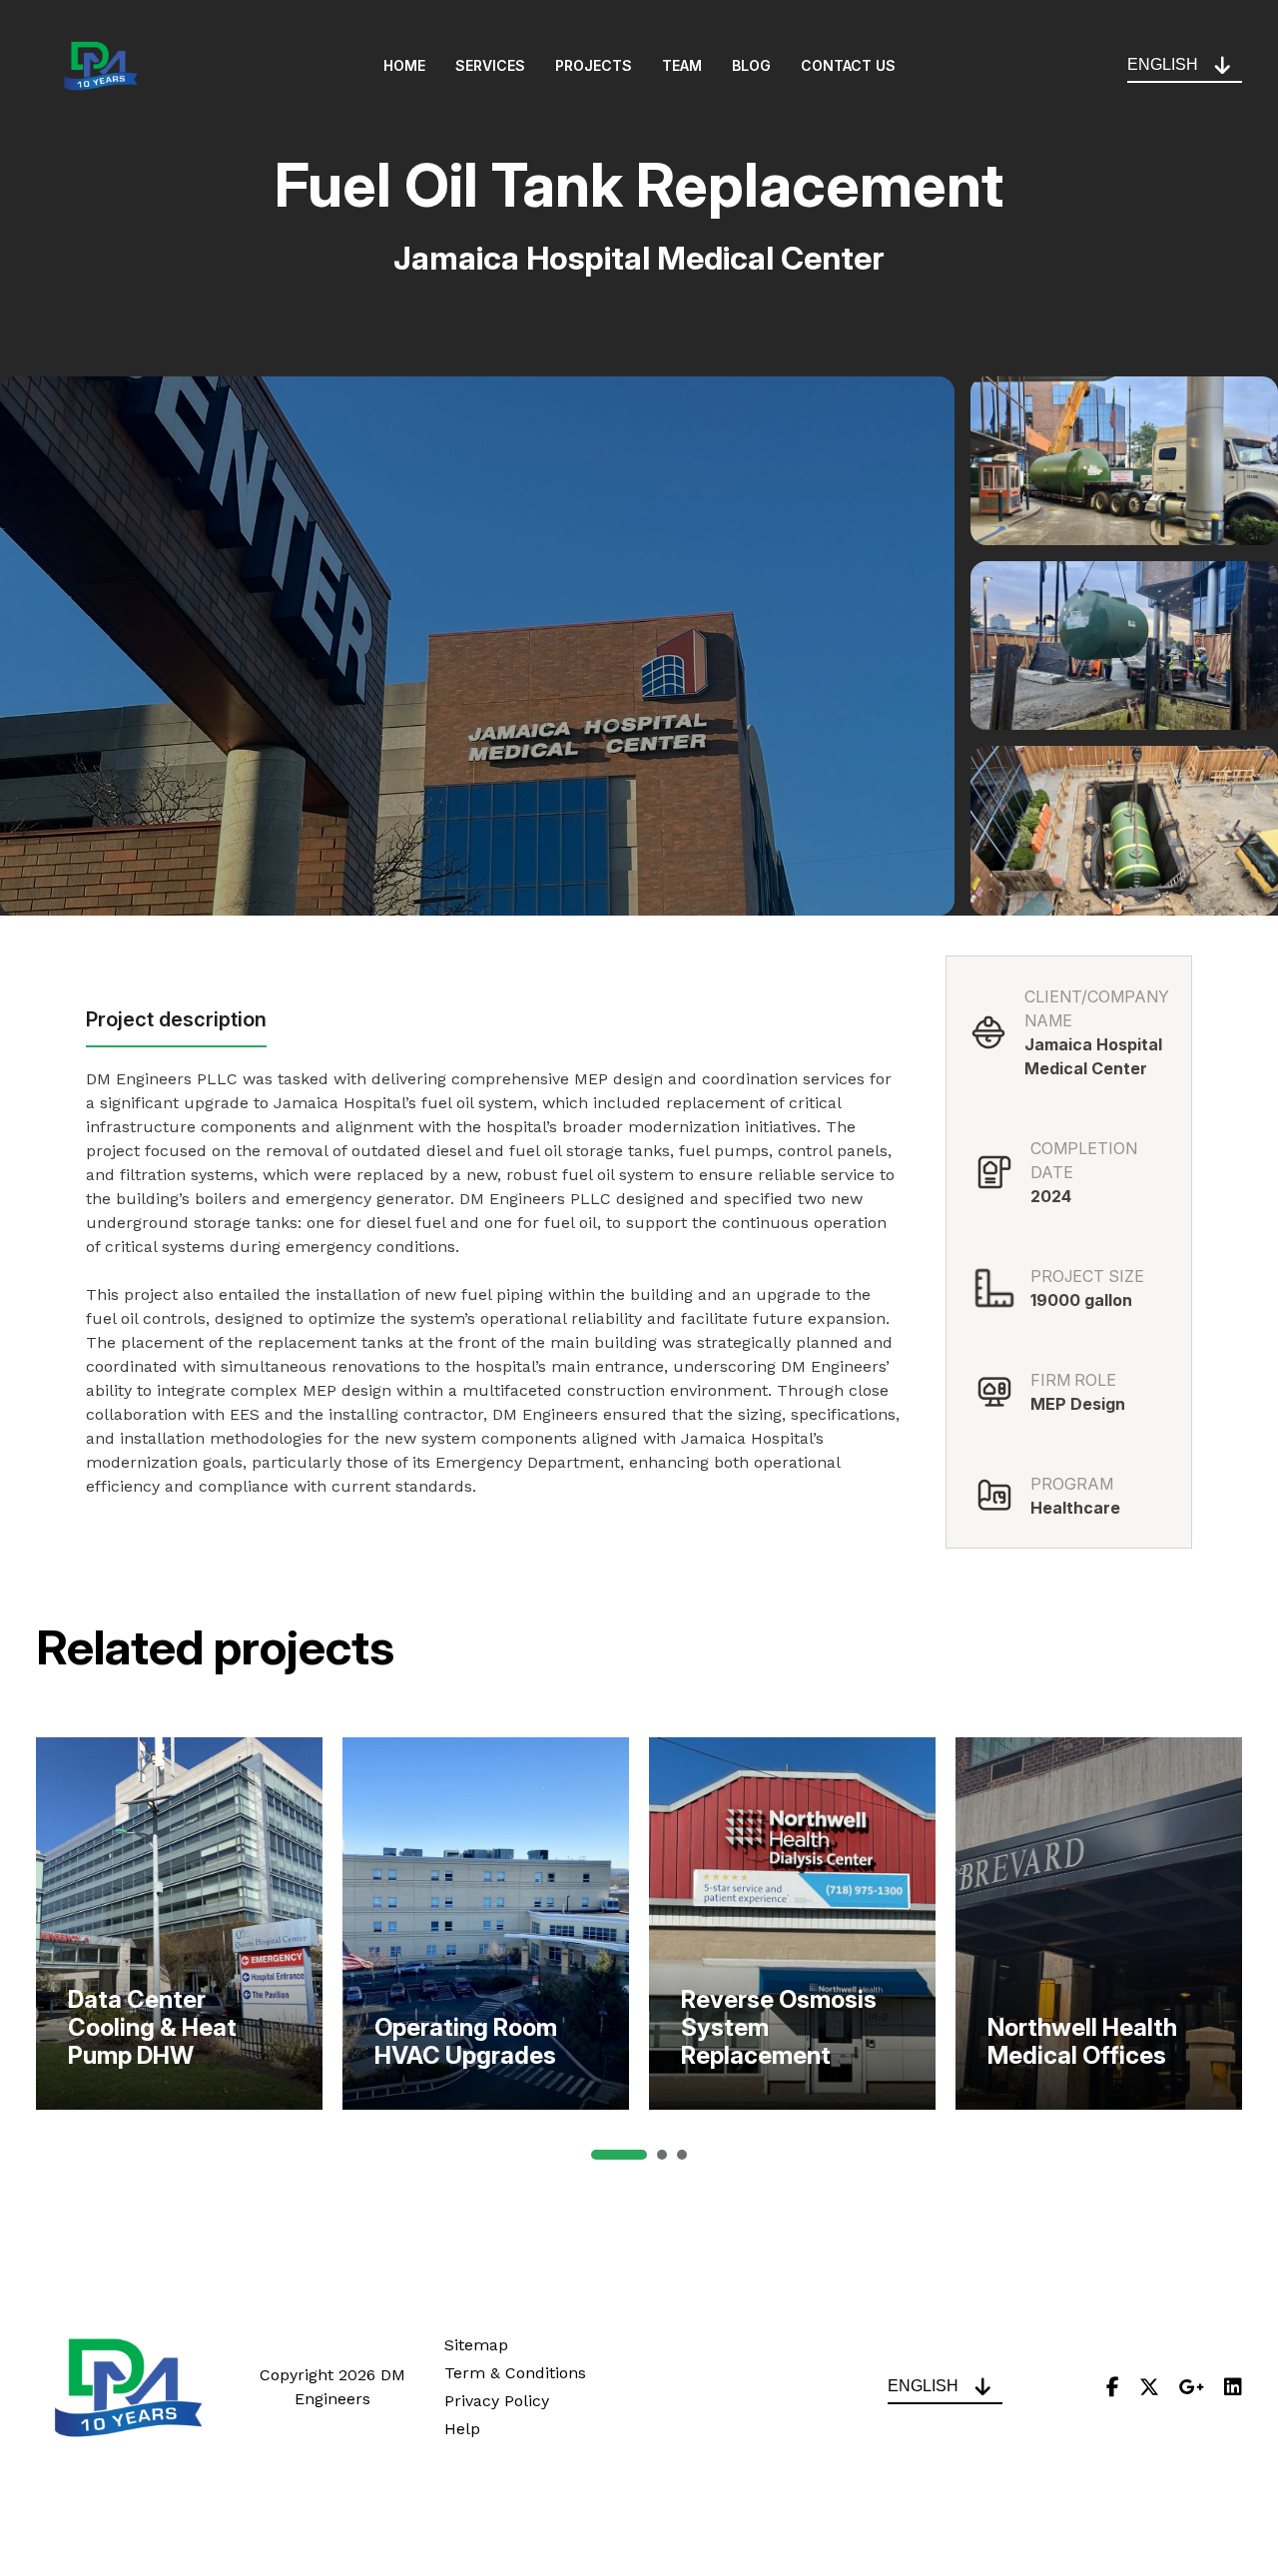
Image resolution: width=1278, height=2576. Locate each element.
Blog (751, 66)
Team (682, 66)
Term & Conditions (515, 2373)
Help (462, 2429)
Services (490, 66)
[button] (619, 2155)
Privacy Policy (497, 2401)
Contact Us (848, 66)
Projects (594, 66)
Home (404, 66)
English (1163, 64)
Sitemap (476, 2345)
